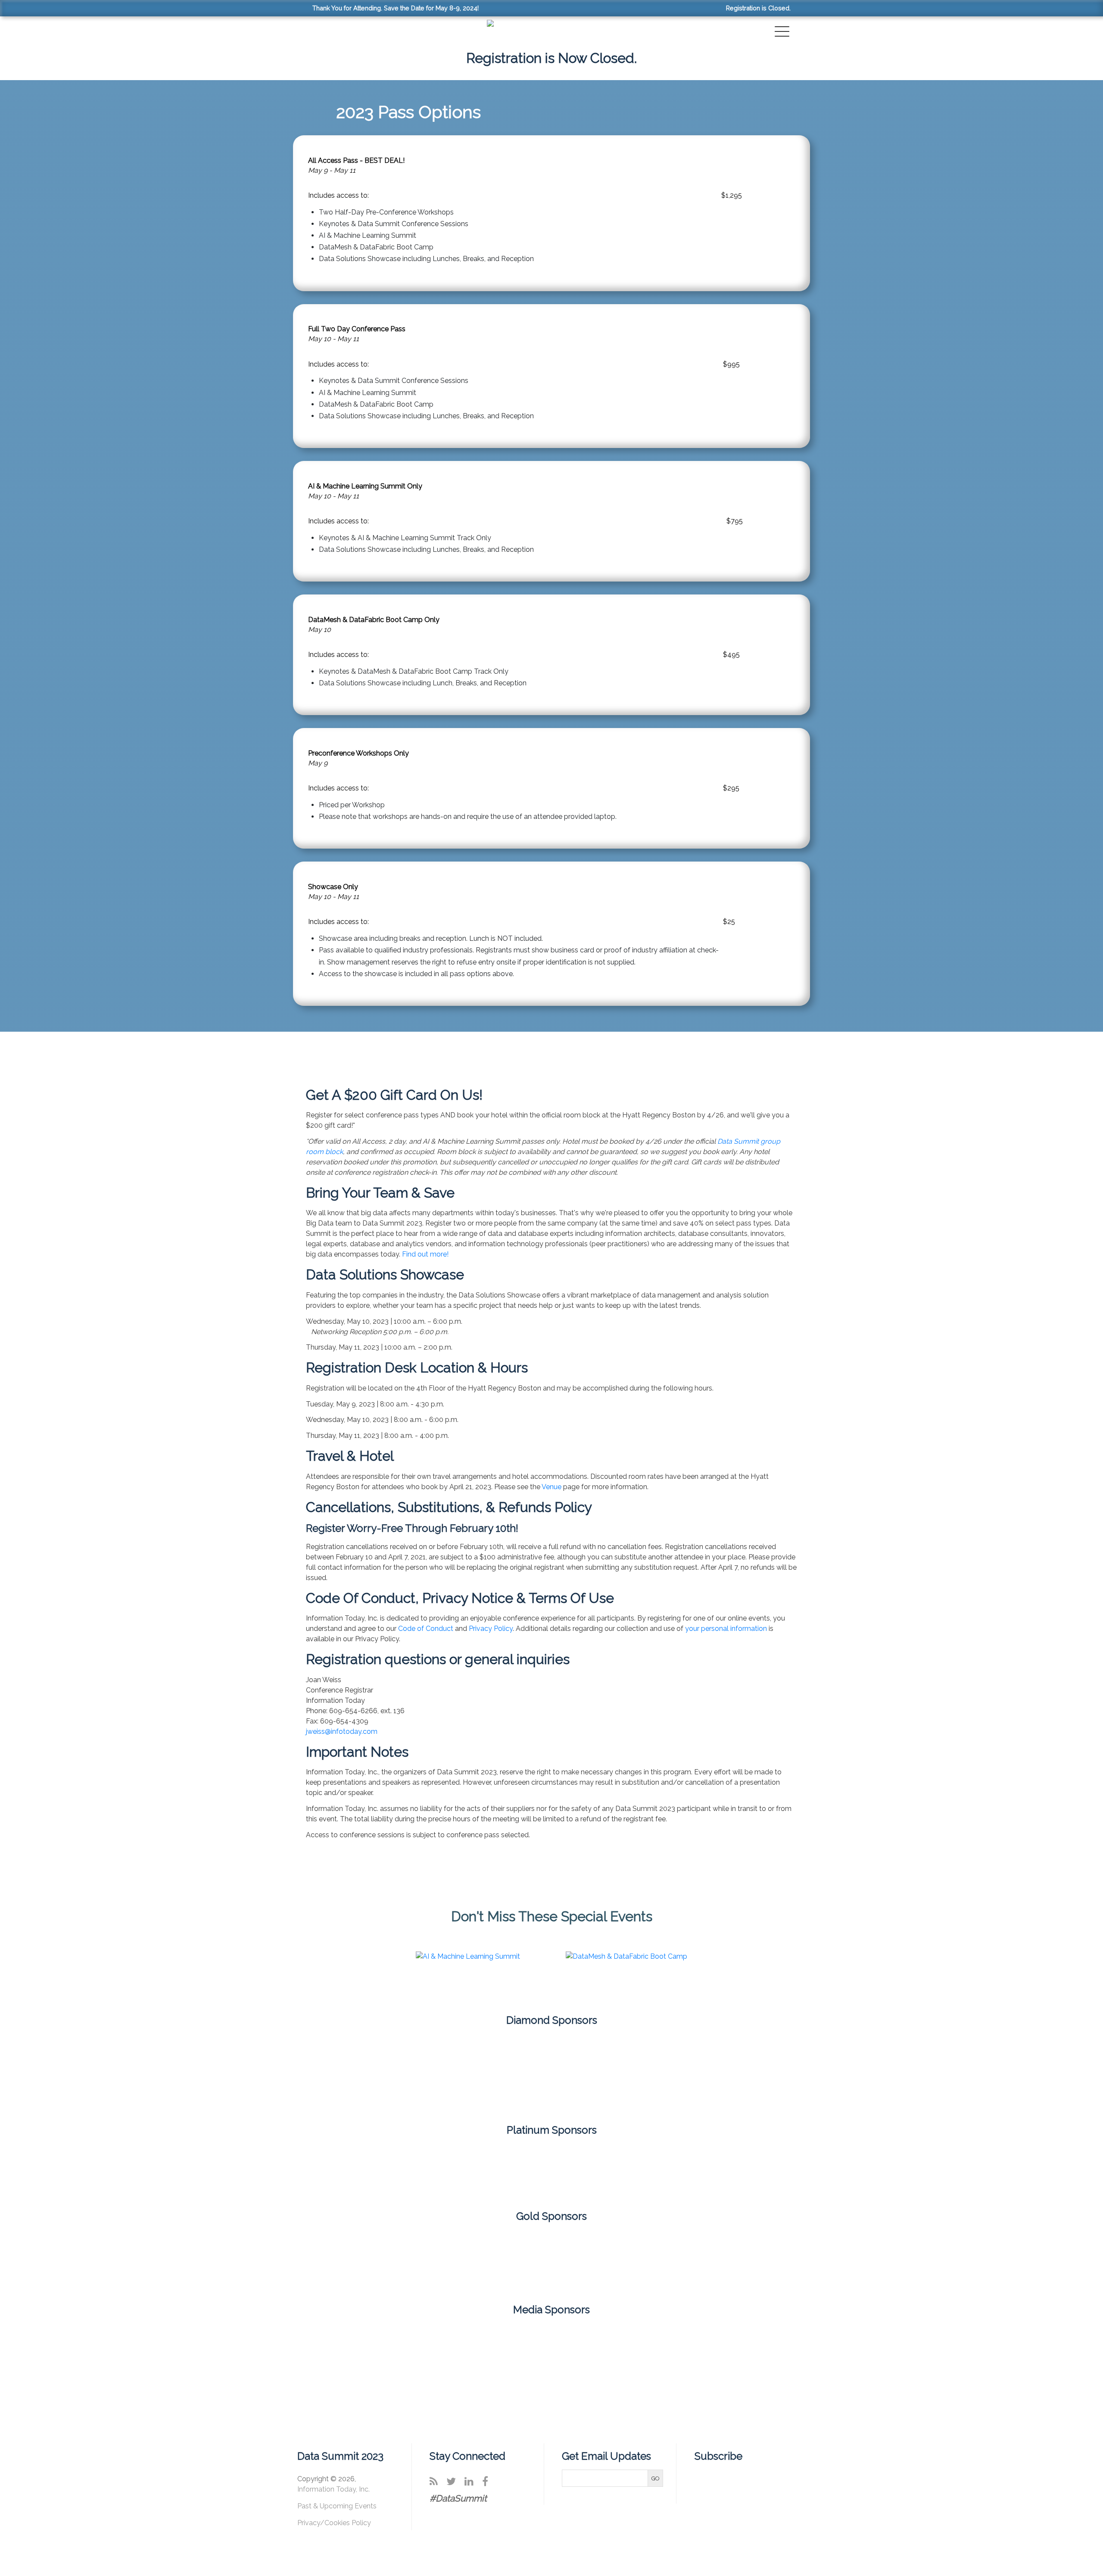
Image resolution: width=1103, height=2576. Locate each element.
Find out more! (425, 1254)
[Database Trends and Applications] (551, 2342)
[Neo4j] (652, 2072)
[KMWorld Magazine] (684, 2342)
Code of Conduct (426, 1629)
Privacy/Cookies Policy (334, 2523)
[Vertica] (753, 2260)
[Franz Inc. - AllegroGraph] (451, 2260)
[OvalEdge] (551, 2260)
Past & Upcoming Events (337, 2506)
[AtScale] (350, 2260)
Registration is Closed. (758, 8)
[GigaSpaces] (551, 2170)
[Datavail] (350, 2170)
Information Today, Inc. (333, 2489)
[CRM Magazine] (485, 2342)
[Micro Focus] (854, 2170)
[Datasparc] (249, 2170)
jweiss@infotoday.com (342, 1731)
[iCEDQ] (753, 2170)
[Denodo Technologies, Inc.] (451, 2170)
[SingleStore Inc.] (955, 2170)
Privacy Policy (491, 1629)
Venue (551, 1487)
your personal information (726, 1629)
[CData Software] (148, 2170)
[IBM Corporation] (652, 2170)
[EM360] (618, 2342)
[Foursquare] (451, 2072)
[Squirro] (652, 2260)
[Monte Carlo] (551, 2072)
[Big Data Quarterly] (419, 2342)
